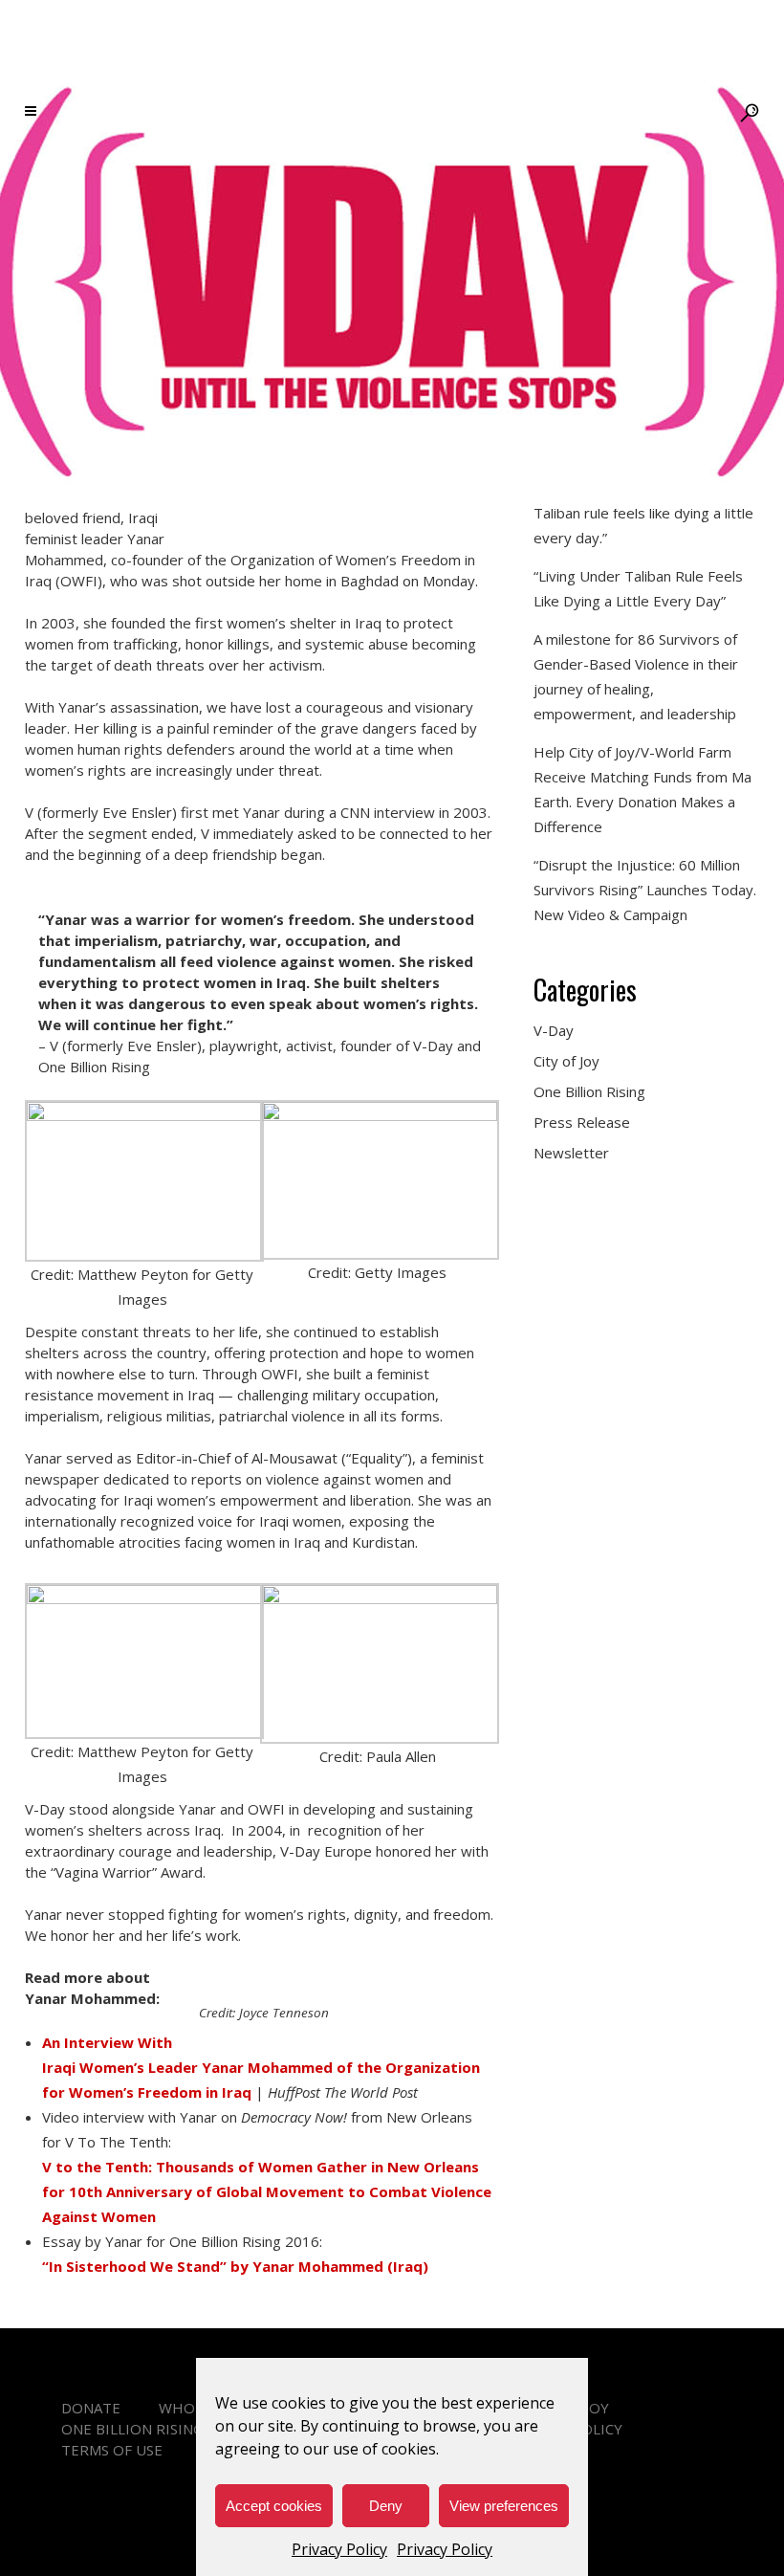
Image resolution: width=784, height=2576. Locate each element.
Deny (386, 2506)
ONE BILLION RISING (132, 2429)
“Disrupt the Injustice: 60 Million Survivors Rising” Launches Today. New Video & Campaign (645, 890)
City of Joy (566, 1061)
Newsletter (571, 1153)
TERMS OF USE (112, 2450)
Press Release (582, 1122)
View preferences (504, 2506)
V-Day (554, 1030)
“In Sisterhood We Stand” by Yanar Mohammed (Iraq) (235, 2266)
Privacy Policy (339, 2549)
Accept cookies (274, 2506)
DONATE (91, 2408)
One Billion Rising (589, 1091)
